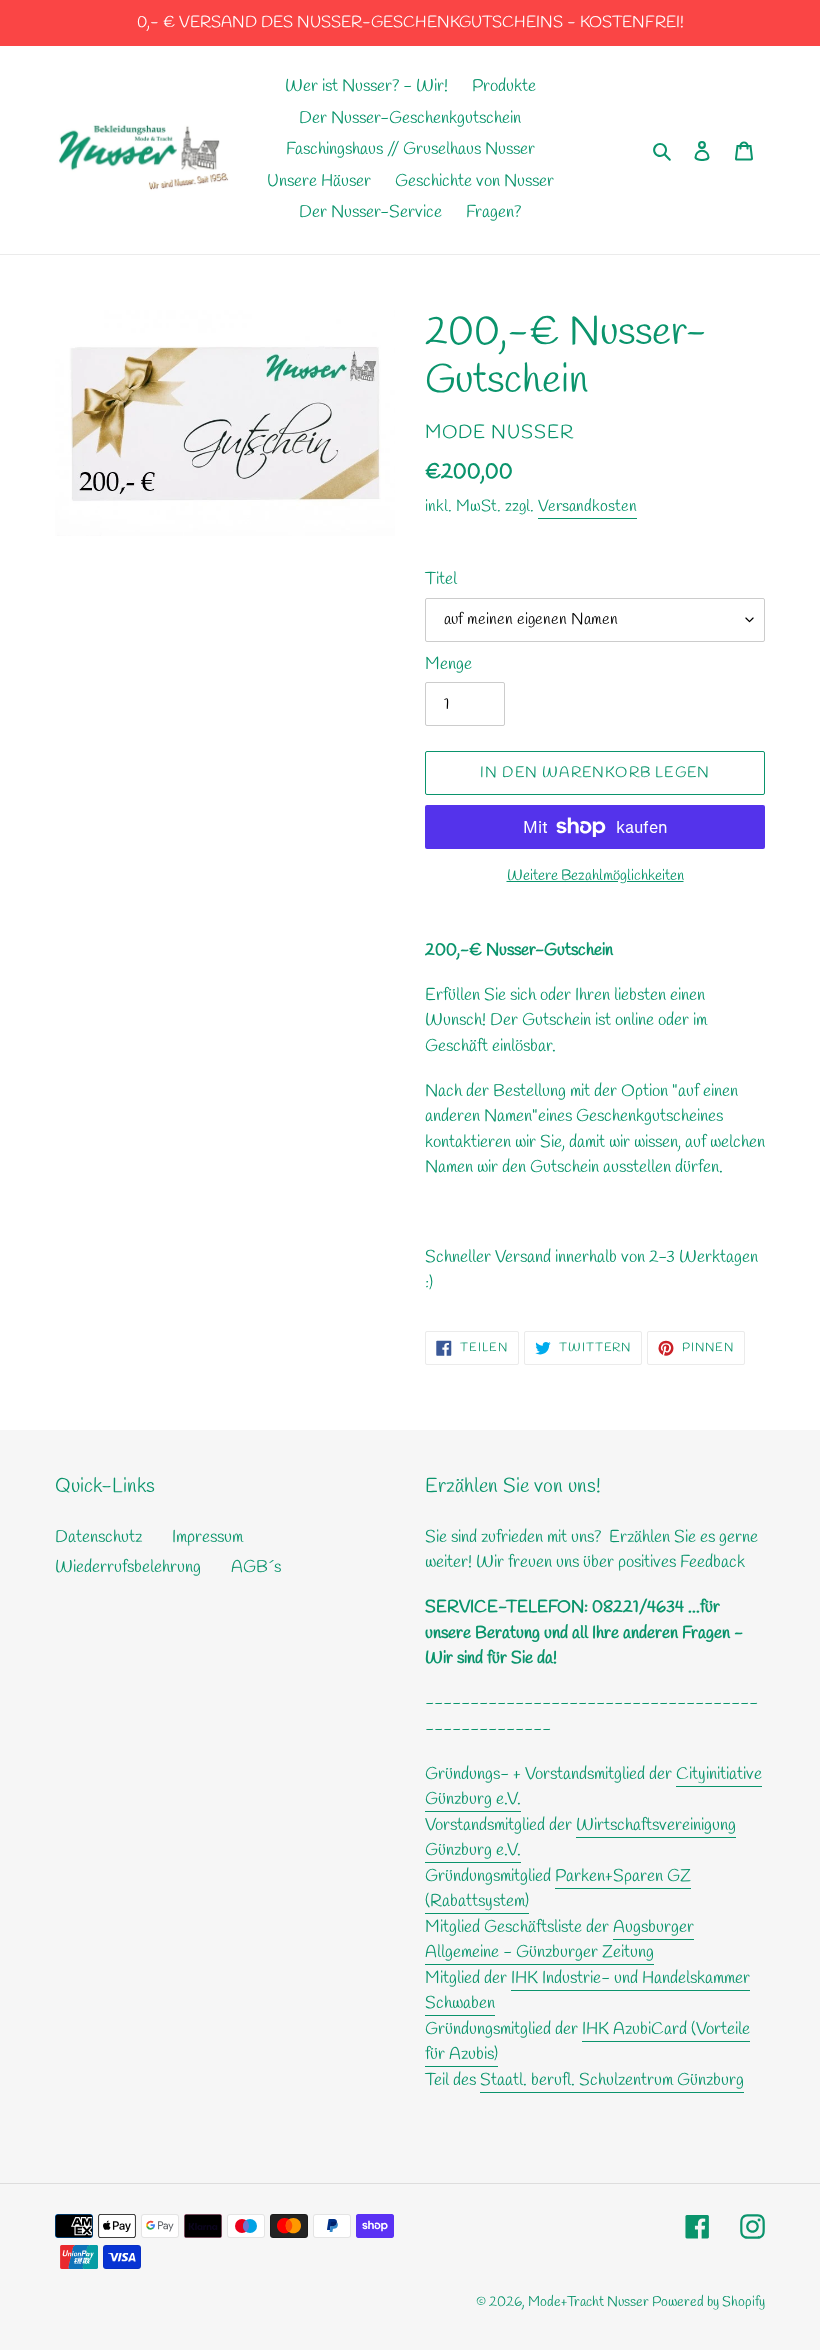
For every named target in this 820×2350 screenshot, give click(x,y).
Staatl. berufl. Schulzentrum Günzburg (612, 2080)
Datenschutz (98, 1537)
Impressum (207, 1537)
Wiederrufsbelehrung (128, 1567)
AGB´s (256, 1567)
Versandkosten (587, 506)
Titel (441, 579)
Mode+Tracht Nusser (590, 2302)
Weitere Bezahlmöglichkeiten (595, 876)
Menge (448, 664)
